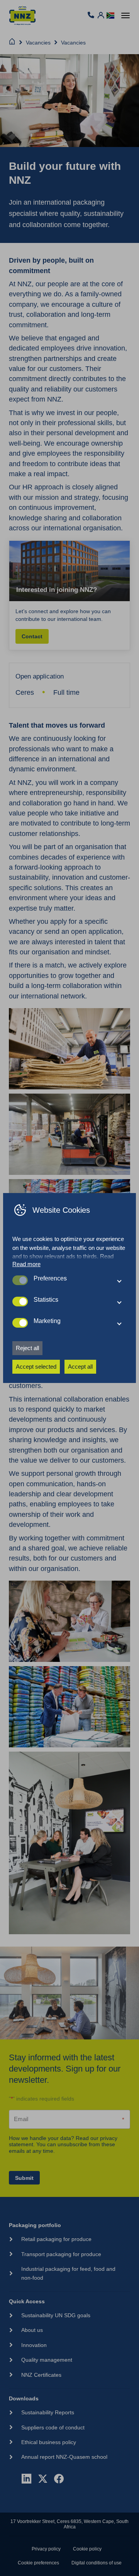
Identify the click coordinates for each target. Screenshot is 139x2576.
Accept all (80, 1367)
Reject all (27, 1348)
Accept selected (36, 1367)
